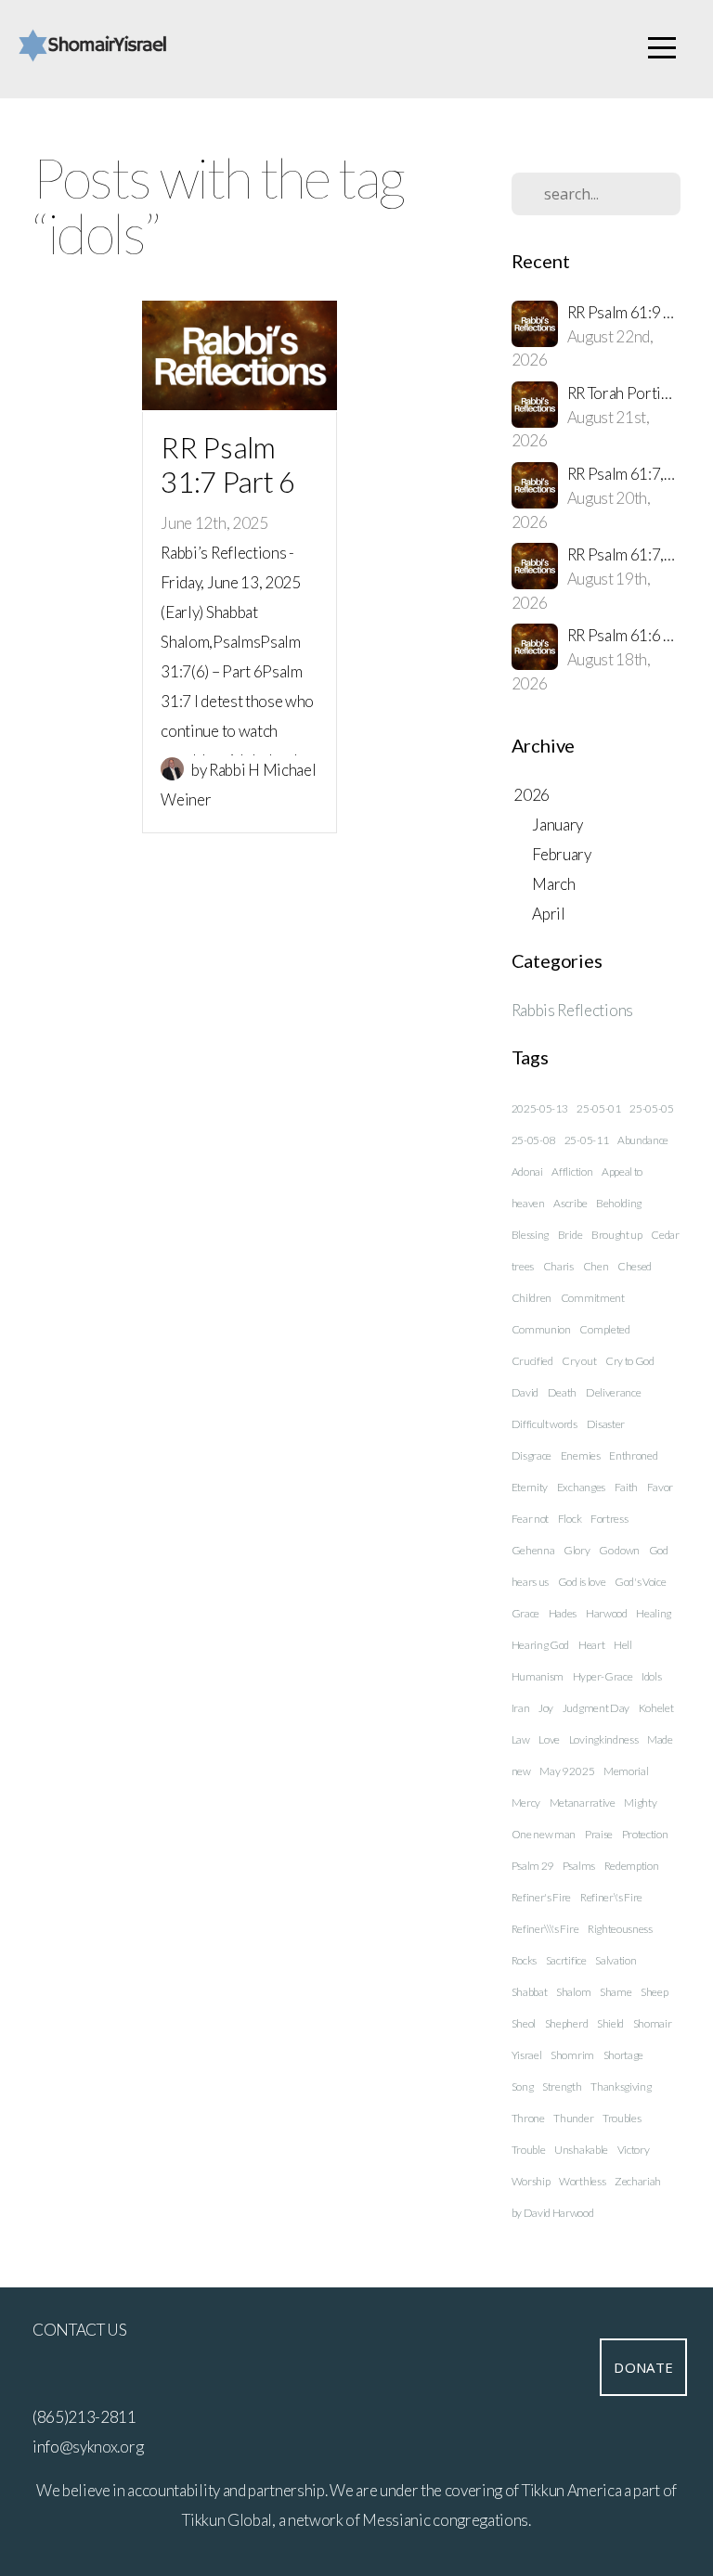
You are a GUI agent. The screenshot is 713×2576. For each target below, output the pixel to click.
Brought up (617, 1235)
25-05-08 (533, 1140)
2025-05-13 (540, 1108)
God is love (582, 1582)
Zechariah (638, 2181)
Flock (570, 1519)
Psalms (579, 1866)
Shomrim (572, 2055)
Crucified (532, 1361)
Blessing (530, 1235)
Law (521, 1739)
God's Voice (640, 1582)
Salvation (616, 1960)
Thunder (573, 2118)
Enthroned (633, 1455)
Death (562, 1392)
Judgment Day (596, 1708)
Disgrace (532, 1455)
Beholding (619, 1203)
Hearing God (540, 1645)
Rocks (524, 1960)
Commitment (593, 1298)
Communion (541, 1329)
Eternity (530, 1487)
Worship (531, 2181)
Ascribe (570, 1203)
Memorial (626, 1771)
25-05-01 (598, 1108)
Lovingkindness (604, 1739)
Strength (562, 2087)
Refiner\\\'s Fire (545, 1929)
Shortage (623, 2055)
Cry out (579, 1361)
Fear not (530, 1519)
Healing (654, 1613)
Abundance (643, 1140)
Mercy (526, 1803)
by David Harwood (553, 2213)
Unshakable (581, 2150)
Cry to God (630, 1361)
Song (523, 2087)
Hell (623, 1645)
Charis (558, 1266)
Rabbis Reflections (572, 1010)
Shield (610, 2023)
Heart (591, 1645)
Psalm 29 (532, 1866)
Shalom (573, 1992)
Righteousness (620, 1929)
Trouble (529, 2150)
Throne (528, 2118)
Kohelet (656, 1708)
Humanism (538, 1676)
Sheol (524, 2023)
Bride (570, 1235)
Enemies (581, 1455)
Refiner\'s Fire (611, 1897)
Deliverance (613, 1392)
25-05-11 (586, 1140)
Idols (651, 1676)
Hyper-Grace (603, 1676)
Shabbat (530, 1992)
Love (549, 1739)
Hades (563, 1613)
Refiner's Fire (542, 1897)
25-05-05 (651, 1108)
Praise (599, 1834)
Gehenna (533, 1550)
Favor (660, 1487)
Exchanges (581, 1487)
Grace (525, 1613)
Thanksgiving (621, 2087)
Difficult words (544, 1424)
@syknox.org (101, 2447)
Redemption (632, 1866)
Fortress (609, 1519)
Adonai (527, 1172)
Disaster (606, 1424)
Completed (604, 1329)
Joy (546, 1708)
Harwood (607, 1613)
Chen (596, 1266)
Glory (577, 1550)
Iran (521, 1708)
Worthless (582, 2181)
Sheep (654, 1992)
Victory (634, 2150)
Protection (645, 1834)
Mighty (640, 1803)
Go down (619, 1550)
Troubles (622, 2118)
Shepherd (566, 2023)
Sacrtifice (566, 1960)
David (525, 1392)
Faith (626, 1487)
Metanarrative (583, 1803)
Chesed (635, 1266)
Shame (616, 1992)
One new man (544, 1834)
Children (532, 1298)
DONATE (643, 2367)
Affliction (572, 1172)
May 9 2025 (567, 1771)
